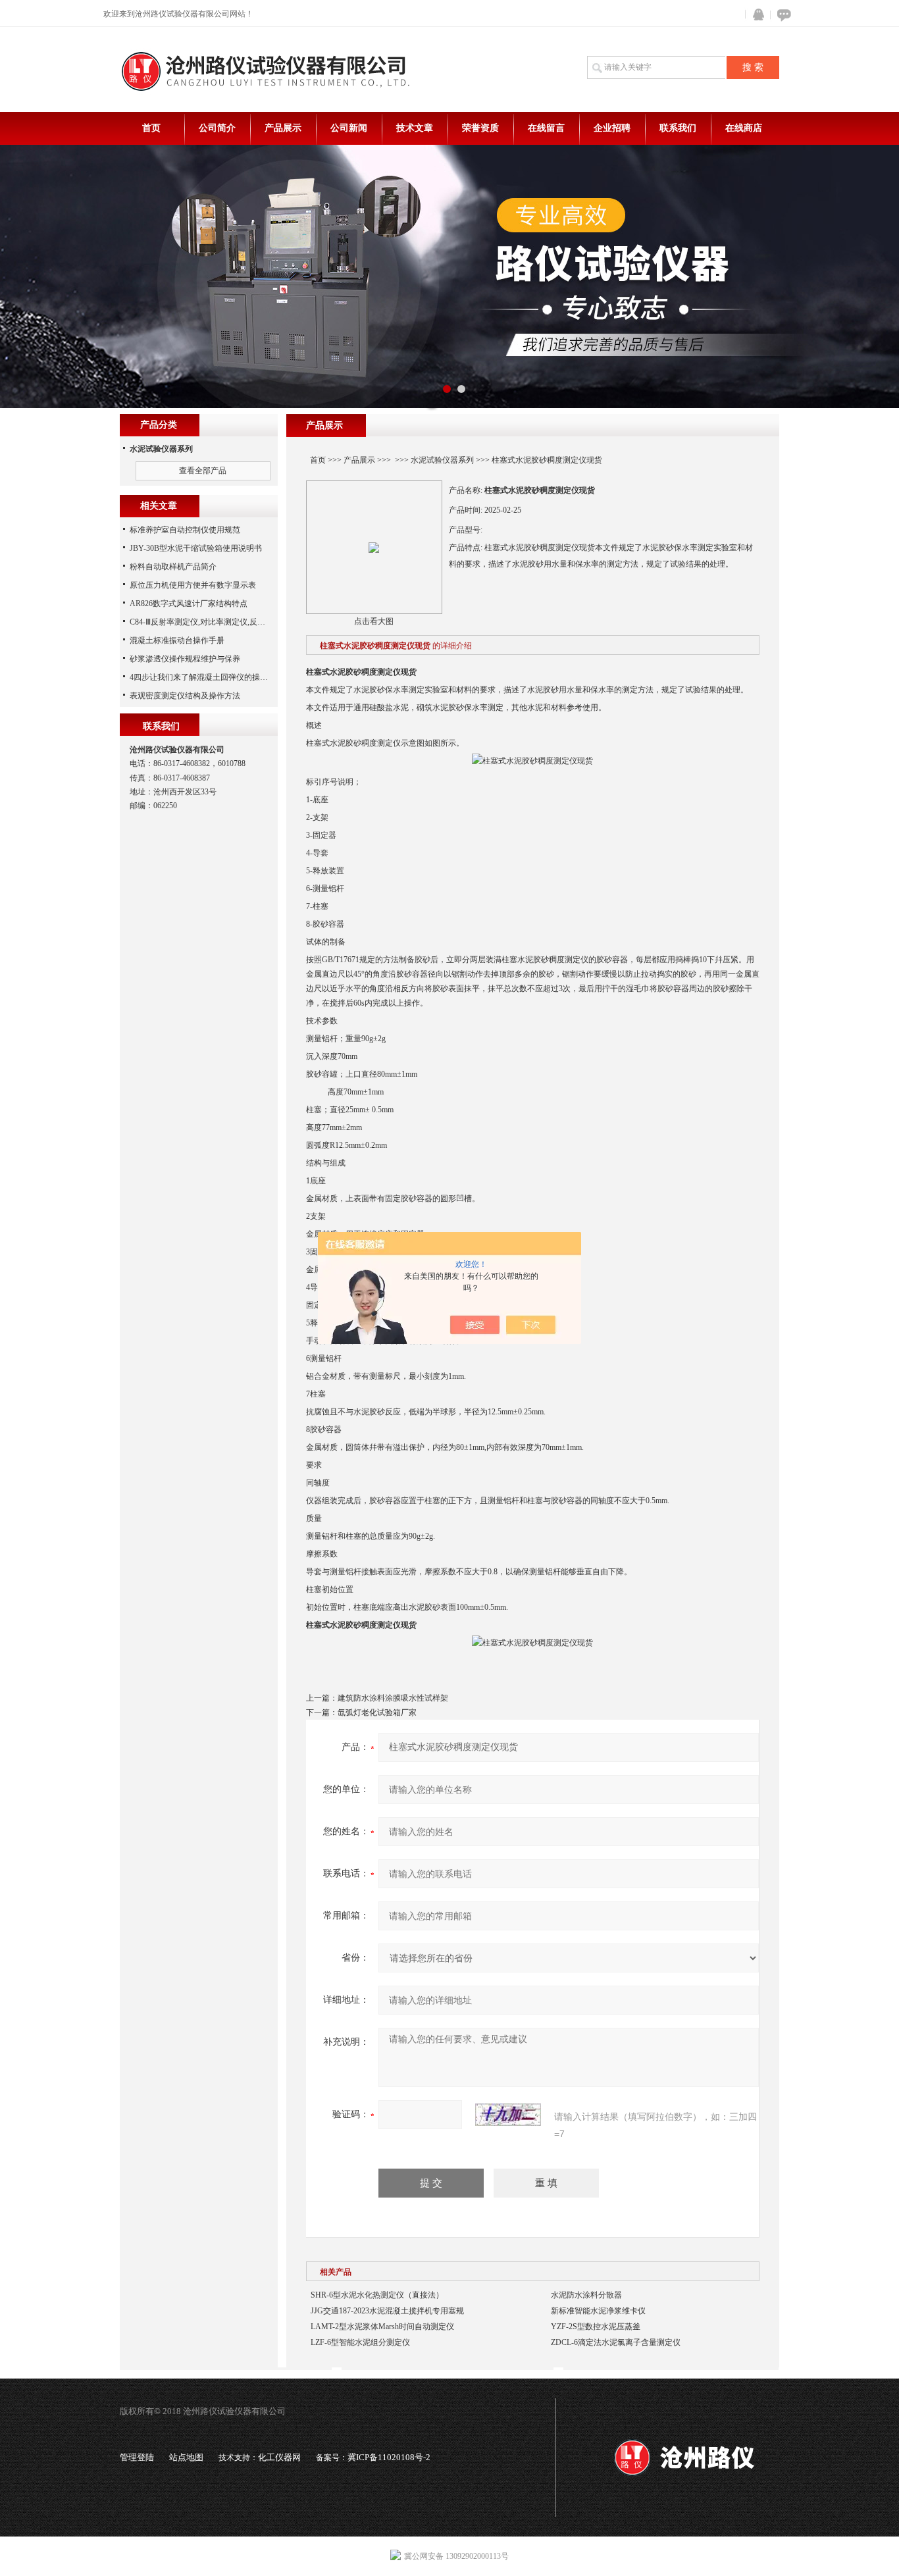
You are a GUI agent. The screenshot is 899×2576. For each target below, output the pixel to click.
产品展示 (283, 128)
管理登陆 (137, 2457)
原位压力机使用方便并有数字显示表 (193, 585)
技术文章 (415, 128)
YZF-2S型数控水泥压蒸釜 (596, 2327)
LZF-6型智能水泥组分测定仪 (360, 2342)
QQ (756, 15)
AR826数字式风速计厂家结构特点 (189, 604)
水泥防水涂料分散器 (586, 2295)
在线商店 (744, 128)
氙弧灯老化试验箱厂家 (377, 1713)
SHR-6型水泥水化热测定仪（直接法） (377, 2295)
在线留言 (546, 128)
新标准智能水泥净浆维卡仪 (598, 2311)
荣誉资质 (480, 128)
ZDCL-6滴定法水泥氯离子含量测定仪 (616, 2342)
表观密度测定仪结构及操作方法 (185, 696)
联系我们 (678, 128)
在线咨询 (782, 15)
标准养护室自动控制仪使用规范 (185, 530)
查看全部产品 (203, 471)
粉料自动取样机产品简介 (173, 567)
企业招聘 (612, 128)
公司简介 (217, 128)
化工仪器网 (279, 2457)
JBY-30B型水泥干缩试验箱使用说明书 (196, 548)
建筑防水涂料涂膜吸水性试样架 (393, 1698)
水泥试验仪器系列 (442, 460)
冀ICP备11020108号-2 (389, 2457)
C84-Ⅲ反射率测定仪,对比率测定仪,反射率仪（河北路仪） (229, 622)
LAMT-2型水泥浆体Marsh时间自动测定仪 (382, 2327)
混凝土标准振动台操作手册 (177, 640)
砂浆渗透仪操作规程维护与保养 (185, 659)
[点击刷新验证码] (508, 2115)
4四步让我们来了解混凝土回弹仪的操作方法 (207, 677)
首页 (151, 128)
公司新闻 (349, 128)
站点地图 (186, 2457)
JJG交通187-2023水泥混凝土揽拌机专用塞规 (387, 2311)
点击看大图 (374, 621)
